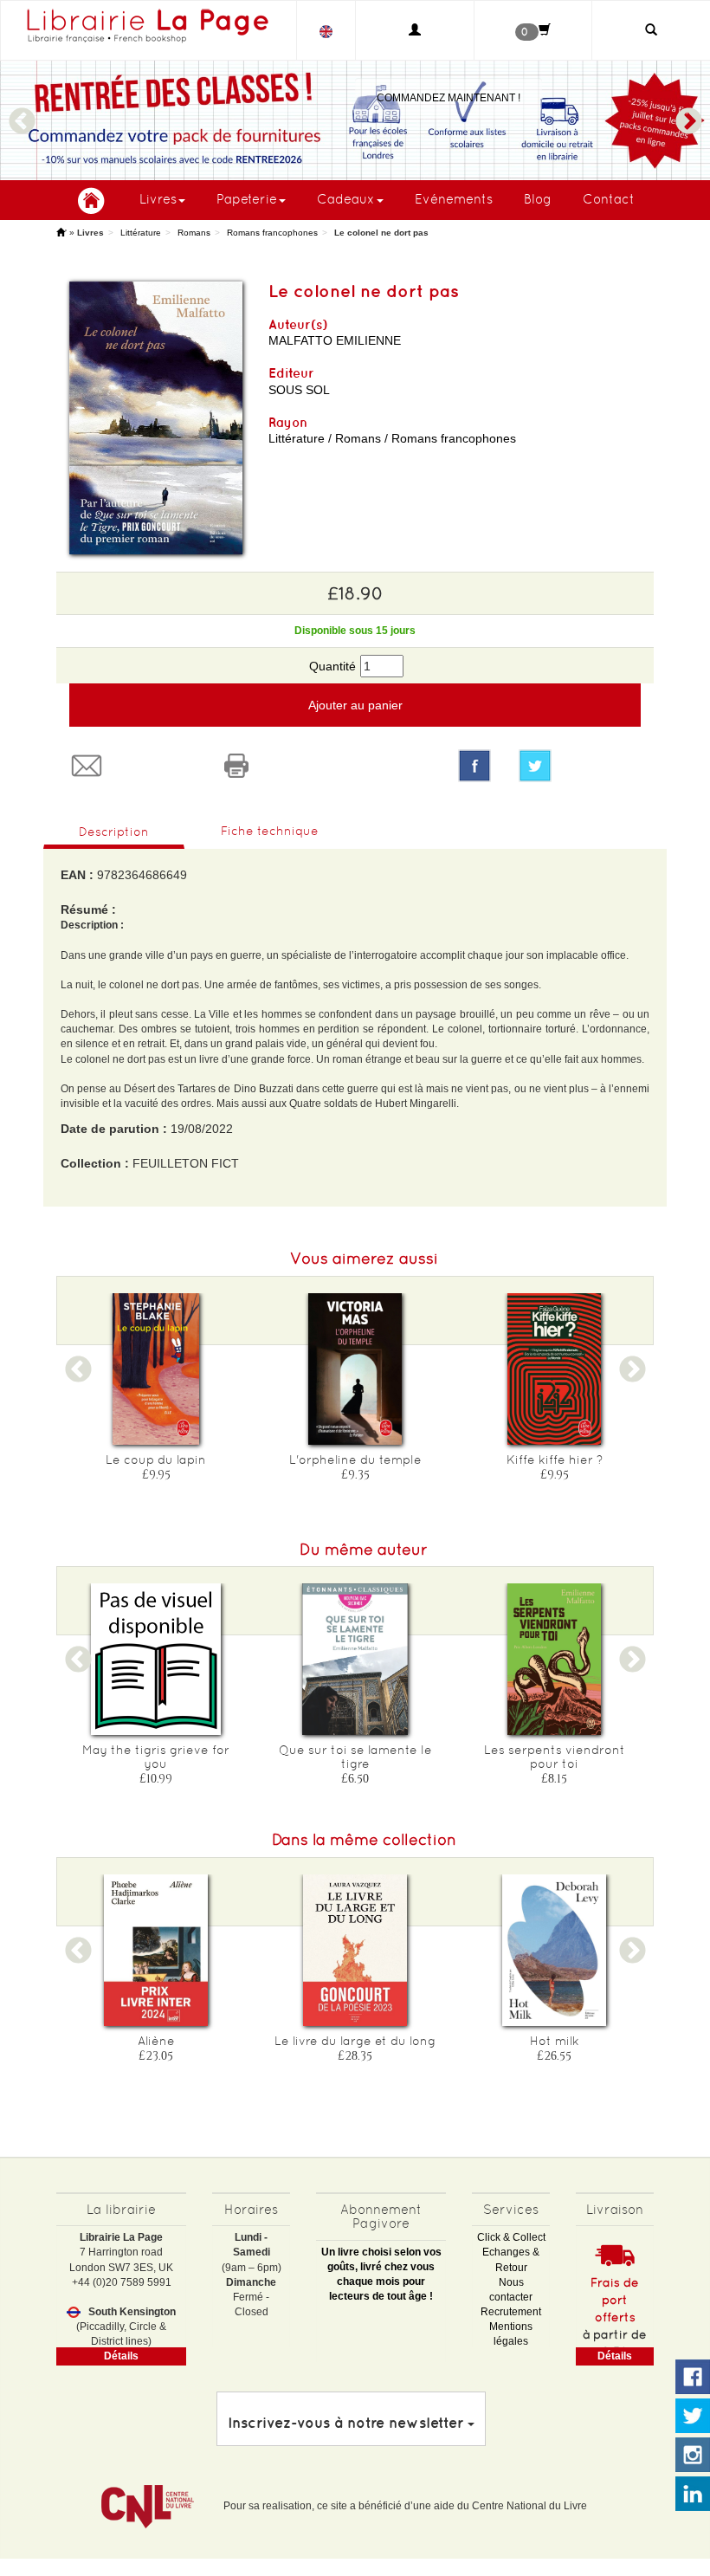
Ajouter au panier (355, 705)
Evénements (454, 199)
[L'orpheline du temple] (355, 1369)
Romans (194, 233)
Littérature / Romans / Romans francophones (392, 438)
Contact (609, 199)
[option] (355, 120)
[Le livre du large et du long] (355, 1950)
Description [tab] (114, 832)
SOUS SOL (299, 390)
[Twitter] (580, 766)
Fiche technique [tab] (270, 831)
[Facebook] (474, 766)
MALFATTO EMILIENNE (335, 340)
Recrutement (511, 2312)
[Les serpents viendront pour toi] (554, 1659)
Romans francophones (272, 233)
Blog (538, 199)
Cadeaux (346, 199)
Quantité (332, 666)
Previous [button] (22, 113)
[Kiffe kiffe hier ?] (554, 1369)
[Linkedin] (693, 2495)
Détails (121, 2356)
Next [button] (688, 113)
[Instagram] (693, 2456)
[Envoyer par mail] (131, 766)
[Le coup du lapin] (156, 1369)
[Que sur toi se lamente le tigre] (355, 1659)
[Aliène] (156, 1950)
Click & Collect (511, 2237)
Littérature (141, 233)
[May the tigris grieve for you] (156, 1659)
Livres (158, 199)
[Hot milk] (554, 1950)
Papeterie (247, 199)
